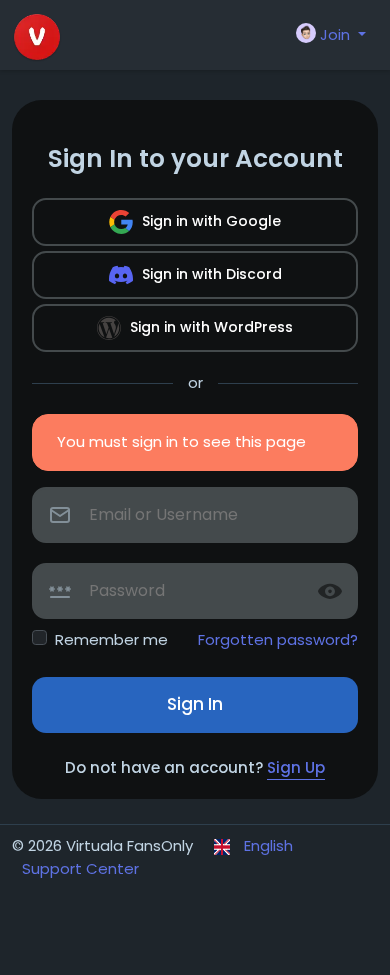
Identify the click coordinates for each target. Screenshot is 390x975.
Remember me (111, 639)
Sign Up (296, 767)
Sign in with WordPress (209, 327)
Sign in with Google (209, 221)
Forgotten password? (278, 639)
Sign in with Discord (210, 274)
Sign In (195, 704)
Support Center (80, 868)
